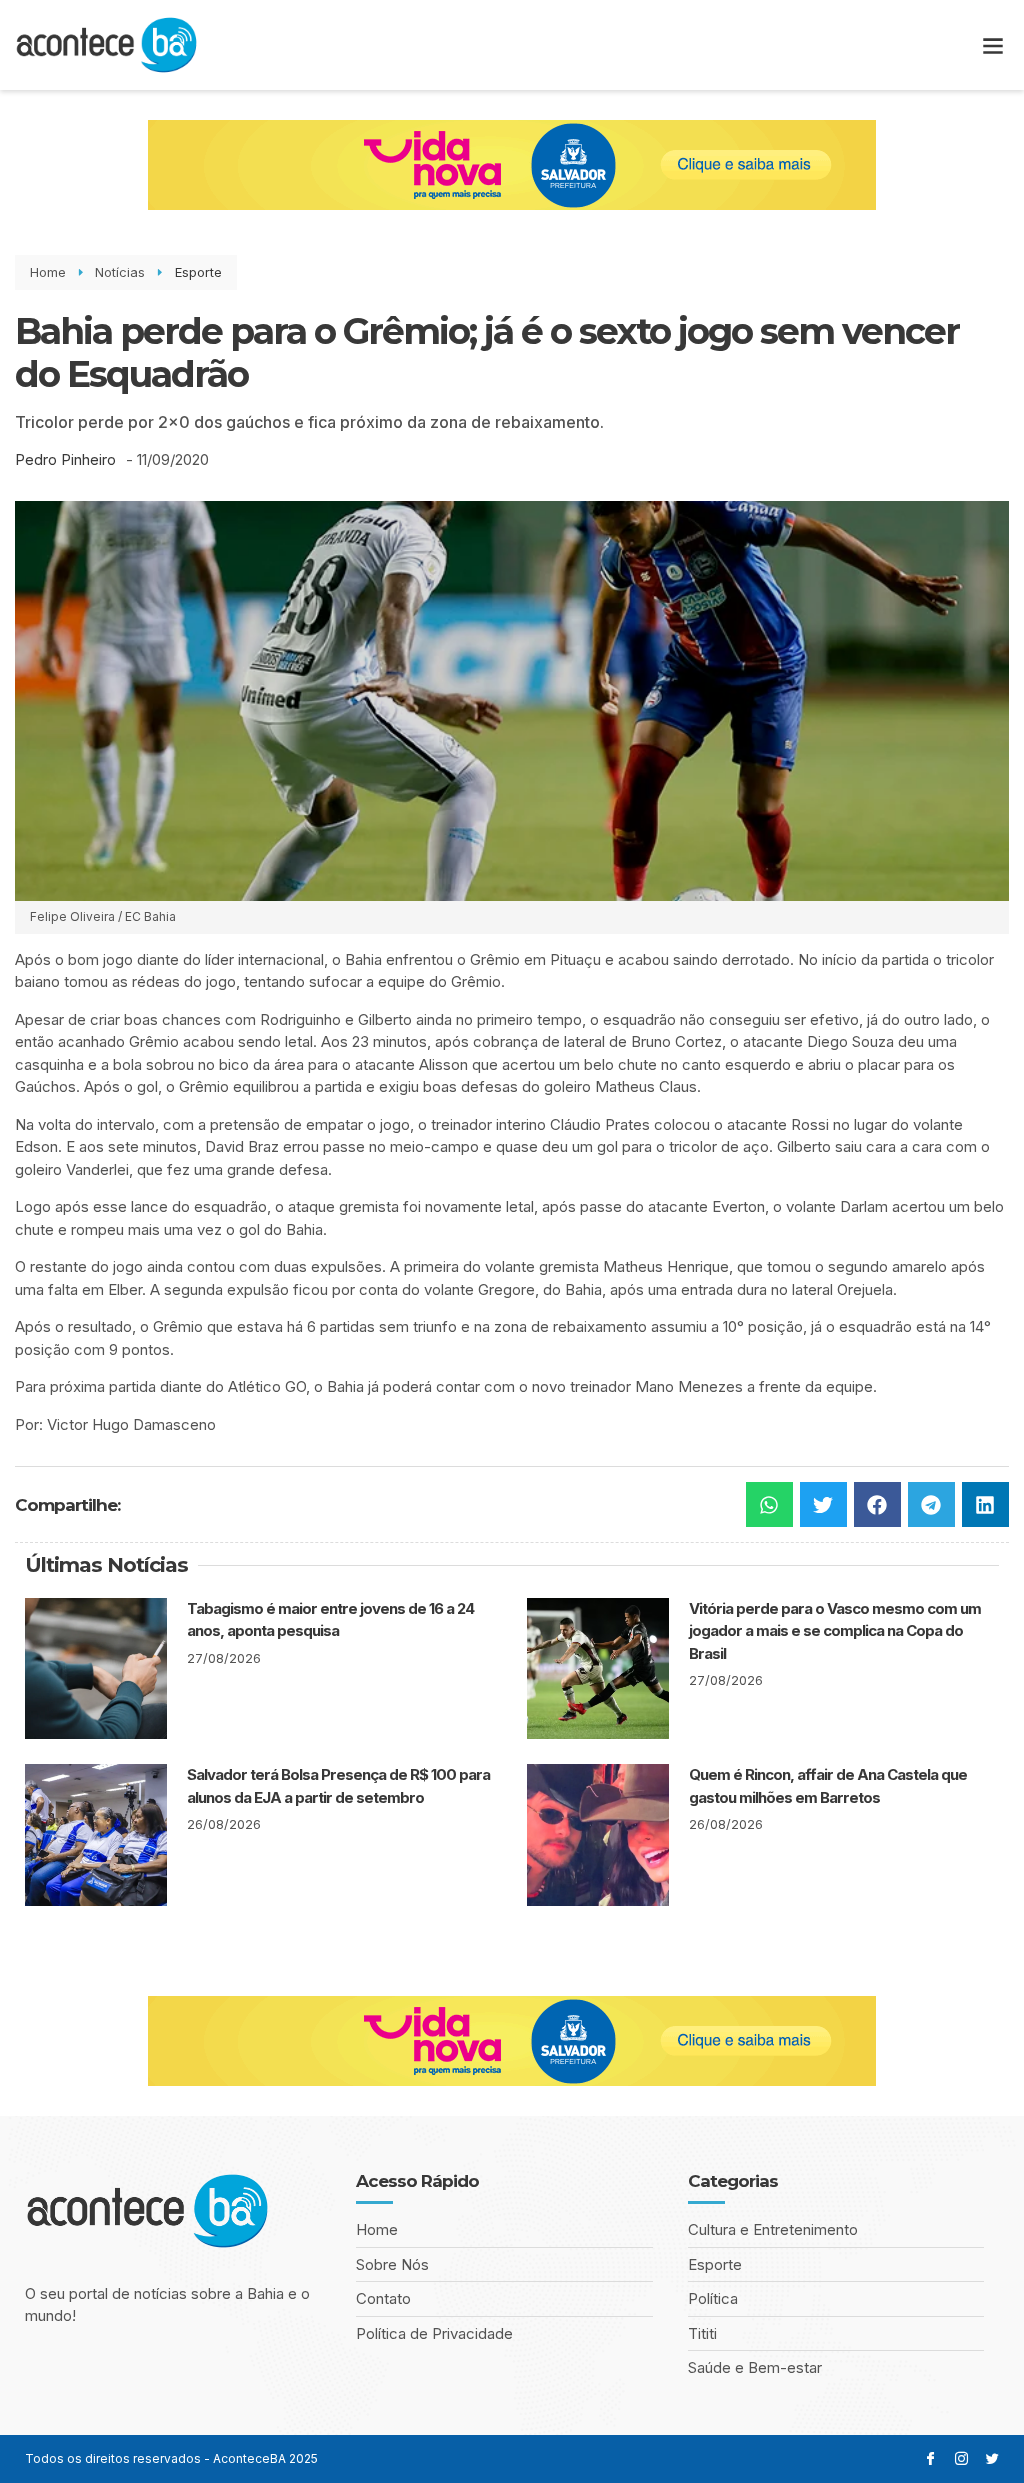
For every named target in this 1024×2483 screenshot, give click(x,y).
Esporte (198, 272)
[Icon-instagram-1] (961, 2458)
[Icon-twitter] (992, 2458)
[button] (992, 45)
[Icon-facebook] (930, 2458)
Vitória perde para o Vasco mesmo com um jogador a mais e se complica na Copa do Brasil (835, 1631)
